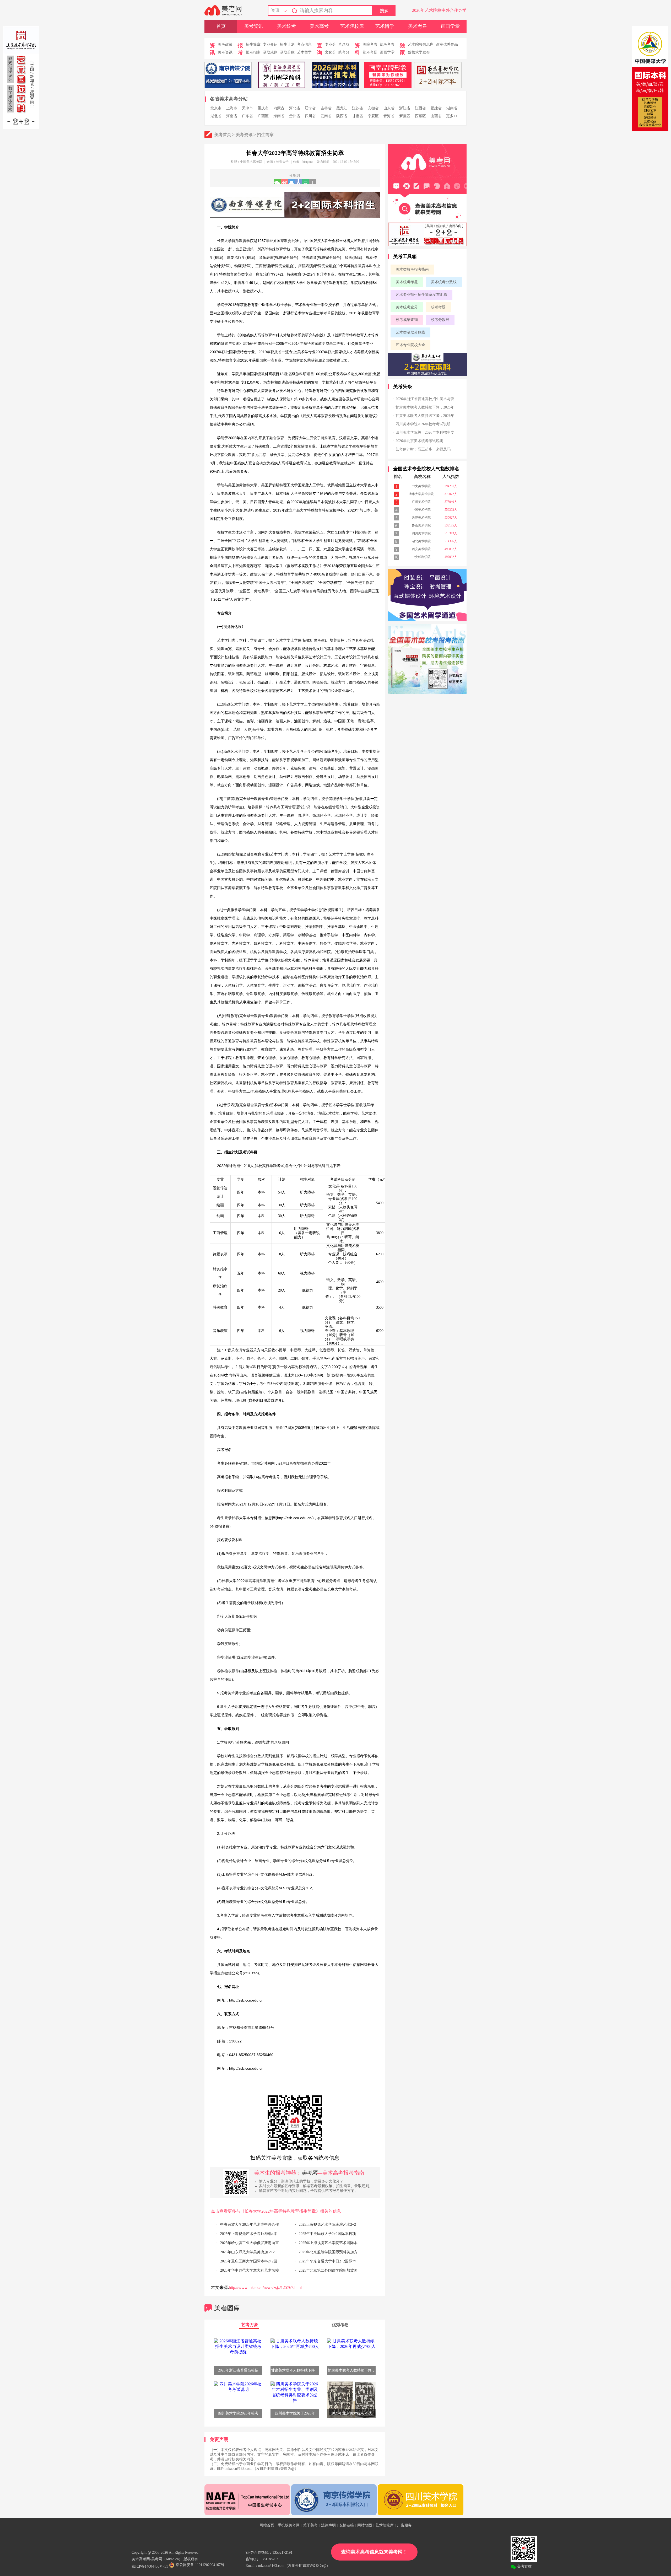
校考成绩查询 (407, 320)
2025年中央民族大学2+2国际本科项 (327, 2234)
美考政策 (225, 44)
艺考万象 (250, 2325)
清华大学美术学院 (421, 494)
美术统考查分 (407, 307)
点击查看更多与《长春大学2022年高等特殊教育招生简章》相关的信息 (276, 2211)
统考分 (344, 52)
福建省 (436, 108)
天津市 (247, 108)
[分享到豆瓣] (305, 182)
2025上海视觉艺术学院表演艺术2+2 (327, 2225)
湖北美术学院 (421, 541)
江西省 (420, 108)
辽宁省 (310, 108)
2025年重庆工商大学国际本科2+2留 (249, 2261)
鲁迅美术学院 (421, 525)
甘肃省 (358, 116)
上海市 (232, 108)
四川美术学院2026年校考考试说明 (423, 424)
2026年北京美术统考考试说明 (419, 441)
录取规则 (270, 52)
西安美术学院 (421, 549)
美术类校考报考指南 (412, 269)
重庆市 (263, 108)
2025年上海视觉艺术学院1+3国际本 (249, 2234)
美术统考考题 (407, 282)
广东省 (247, 116)
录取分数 (287, 52)
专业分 (331, 44)
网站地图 (365, 2525)
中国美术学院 (421, 510)
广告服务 (404, 2525)
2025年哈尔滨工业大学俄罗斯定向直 (250, 2243)
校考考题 (438, 307)
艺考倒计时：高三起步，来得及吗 (423, 449)
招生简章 (253, 44)
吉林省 (326, 108)
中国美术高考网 (251, 162)
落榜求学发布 (419, 52)
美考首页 (223, 135)
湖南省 (452, 108)
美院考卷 (370, 44)
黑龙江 (342, 108)
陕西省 (342, 116)
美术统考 (286, 26)
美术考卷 (418, 26)
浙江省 (405, 108)
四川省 (310, 116)
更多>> (452, 116)
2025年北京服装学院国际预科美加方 (328, 2252)
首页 (221, 26)
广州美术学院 (421, 502)
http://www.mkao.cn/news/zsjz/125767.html (265, 2287)
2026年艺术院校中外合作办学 (439, 10)
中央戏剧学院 (421, 557)
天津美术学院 (421, 518)
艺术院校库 (352, 26)
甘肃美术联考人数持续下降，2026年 (425, 407)
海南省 (279, 116)
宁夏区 (373, 116)
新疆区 (405, 116)
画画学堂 (450, 26)
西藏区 (420, 116)
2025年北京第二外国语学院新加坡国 (328, 2270)
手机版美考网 (289, 2525)
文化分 (331, 52)
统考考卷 (387, 44)
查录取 (344, 44)
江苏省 (358, 108)
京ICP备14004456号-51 (150, 2566)
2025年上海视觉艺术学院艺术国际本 (328, 2243)
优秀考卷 (340, 2325)
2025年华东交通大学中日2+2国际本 (327, 2261)
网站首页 (267, 2525)
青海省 (389, 116)
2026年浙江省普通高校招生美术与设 (425, 399)
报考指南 (253, 52)
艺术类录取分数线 (410, 332)
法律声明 (328, 2525)
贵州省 (295, 116)
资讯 (275, 10)
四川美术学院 (421, 533)
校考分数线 (440, 320)
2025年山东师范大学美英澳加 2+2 (247, 2252)
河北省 (295, 108)
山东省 (389, 108)
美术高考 (319, 26)
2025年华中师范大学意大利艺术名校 (250, 2270)
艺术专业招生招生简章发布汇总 (421, 295)
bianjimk (308, 162)
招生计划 (287, 44)
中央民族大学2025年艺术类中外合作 (250, 2225)
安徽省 (373, 108)
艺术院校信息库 (421, 44)
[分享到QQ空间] (291, 182)
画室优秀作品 (447, 44)
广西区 (263, 116)
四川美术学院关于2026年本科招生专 (425, 432)
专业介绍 (270, 44)
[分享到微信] (277, 182)
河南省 (232, 116)
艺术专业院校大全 (410, 345)
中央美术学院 (421, 486)
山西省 (436, 116)
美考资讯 (254, 26)
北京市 (216, 108)
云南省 (326, 116)
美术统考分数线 (444, 282)
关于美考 (310, 2525)
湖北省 (216, 116)
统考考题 (370, 52)
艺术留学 (385, 26)
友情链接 (347, 2525)
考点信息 (304, 44)
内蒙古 (279, 108)
